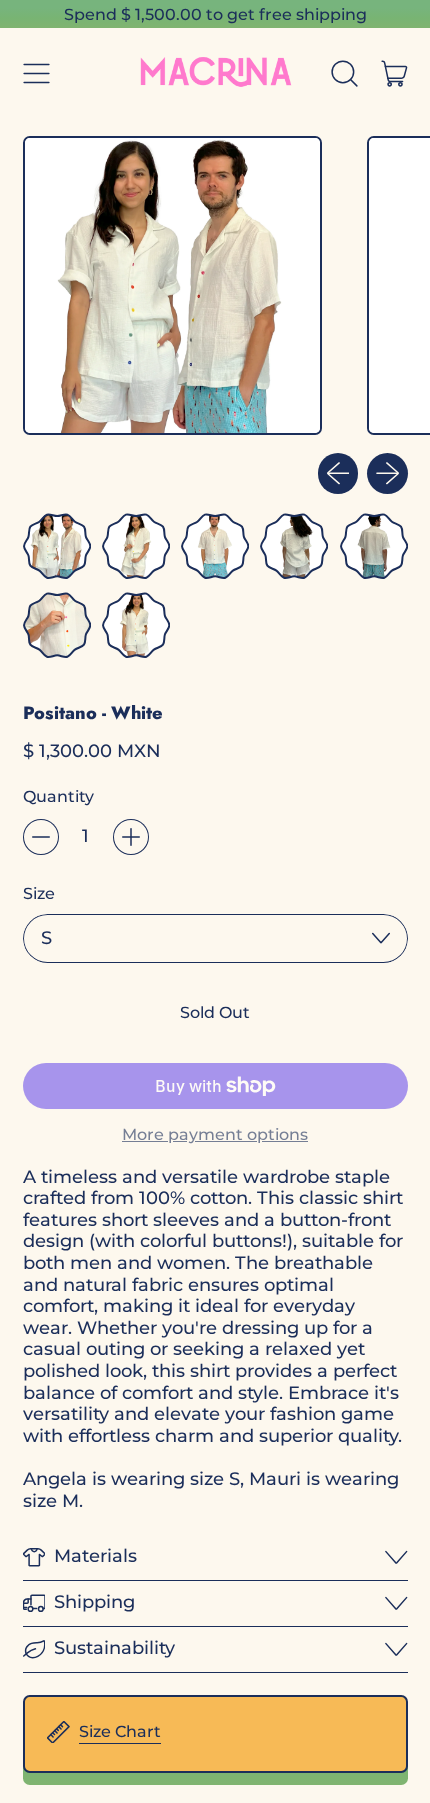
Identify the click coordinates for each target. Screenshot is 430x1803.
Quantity (58, 796)
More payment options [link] (215, 1134)
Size (39, 893)
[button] (345, 73)
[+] (131, 837)
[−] (41, 837)
